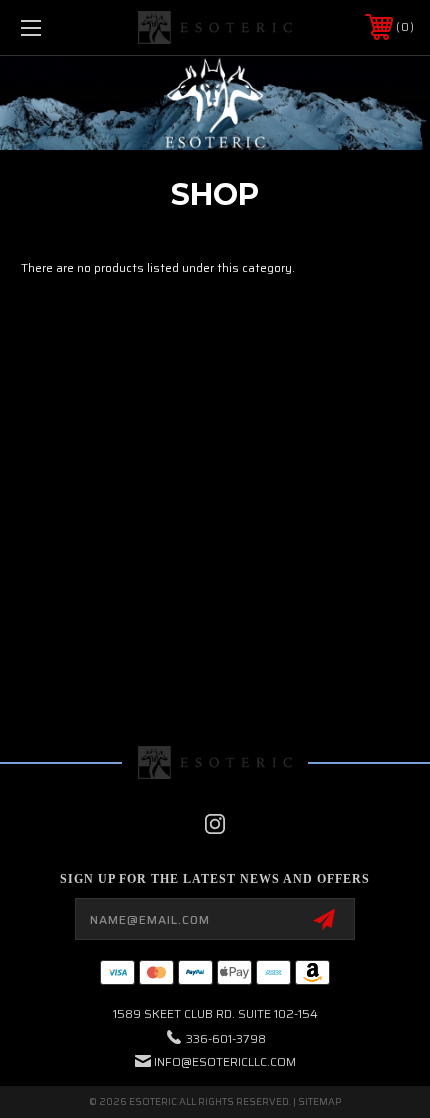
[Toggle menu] (60, 27)
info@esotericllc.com (225, 1061)
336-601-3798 (226, 1038)
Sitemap (319, 1101)
